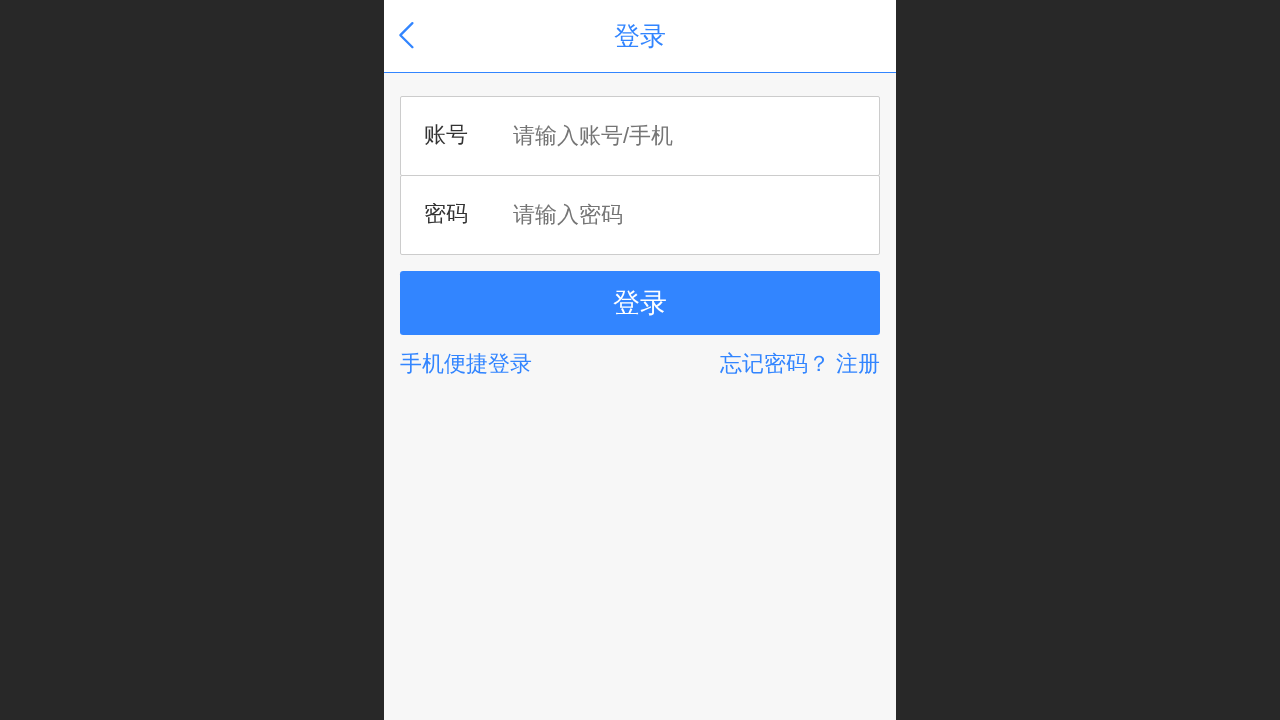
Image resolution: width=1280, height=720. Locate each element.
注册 (858, 363)
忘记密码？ (775, 363)
